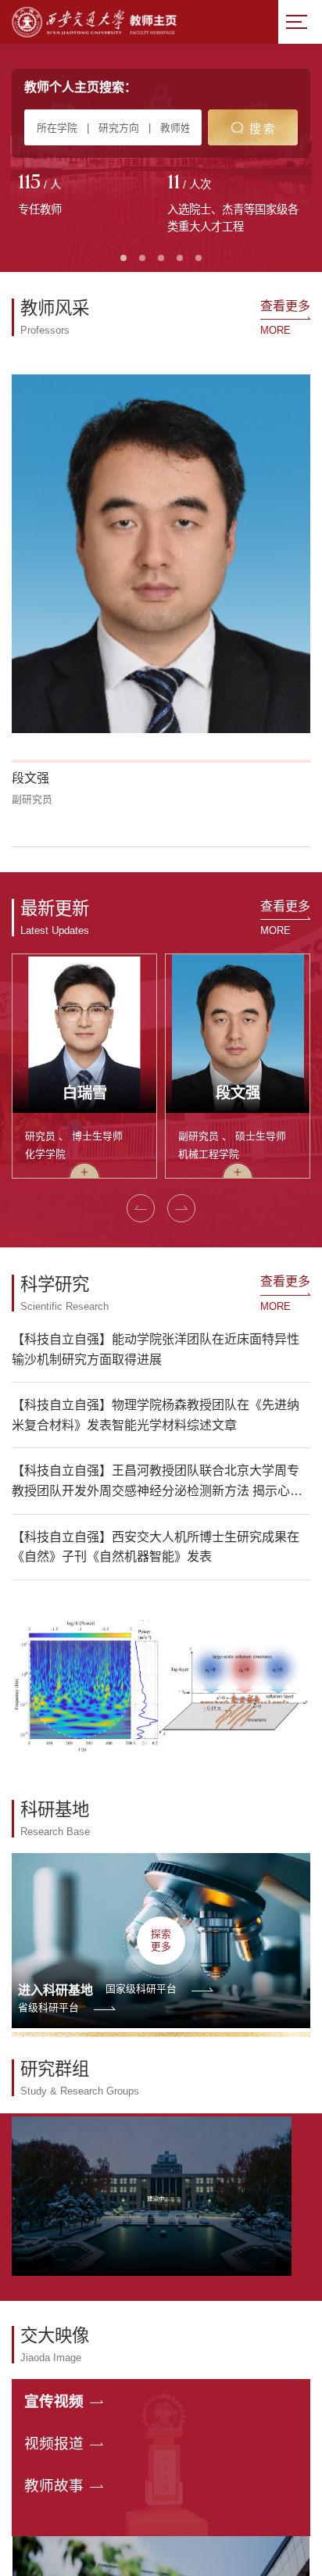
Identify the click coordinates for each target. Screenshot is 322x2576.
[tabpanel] (86, 196)
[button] (141, 1208)
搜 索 (262, 129)
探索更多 (161, 1940)
